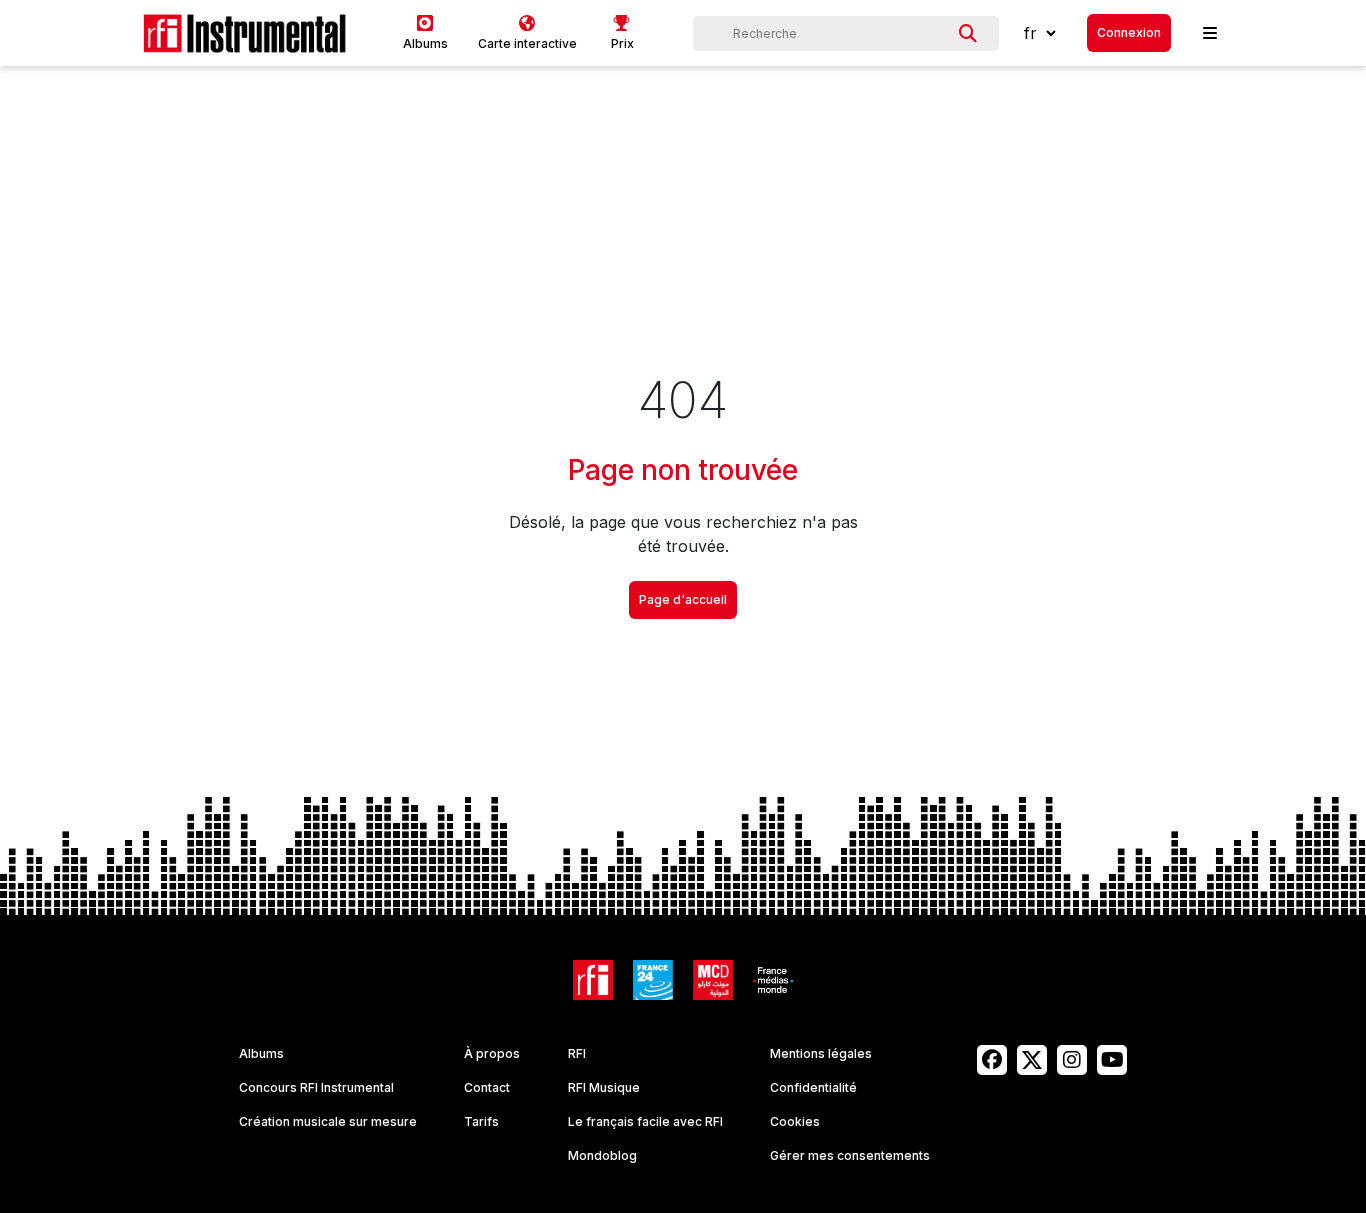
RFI (577, 1053)
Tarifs (481, 1121)
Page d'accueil (683, 599)
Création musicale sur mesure (328, 1121)
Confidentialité (813, 1087)
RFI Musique (604, 1087)
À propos (492, 1053)
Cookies (795, 1121)
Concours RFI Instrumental (316, 1087)
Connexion (1129, 32)
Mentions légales (821, 1053)
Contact (487, 1087)
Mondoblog (602, 1155)
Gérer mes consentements (850, 1155)
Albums (261, 1053)
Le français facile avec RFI (645, 1121)
